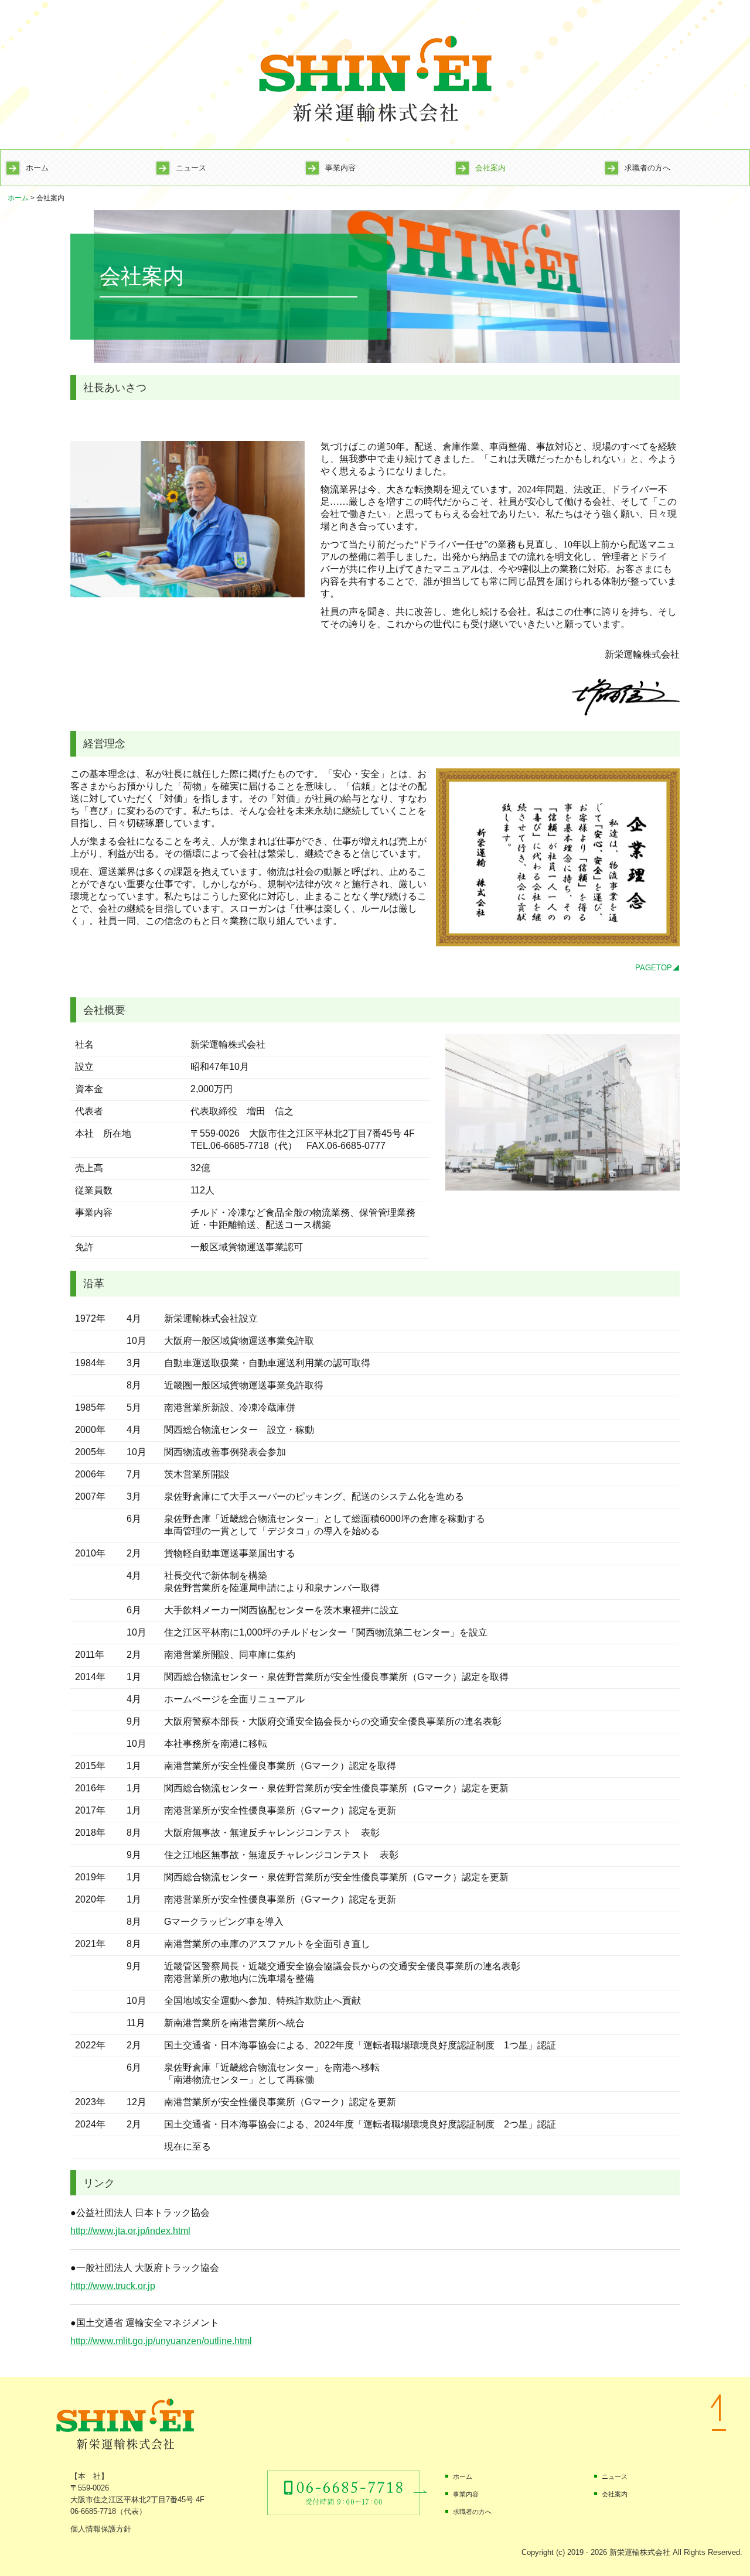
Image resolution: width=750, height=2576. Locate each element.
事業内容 (340, 168)
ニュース (191, 168)
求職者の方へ (647, 168)
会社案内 (490, 168)
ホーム (37, 168)
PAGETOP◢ (657, 968)
